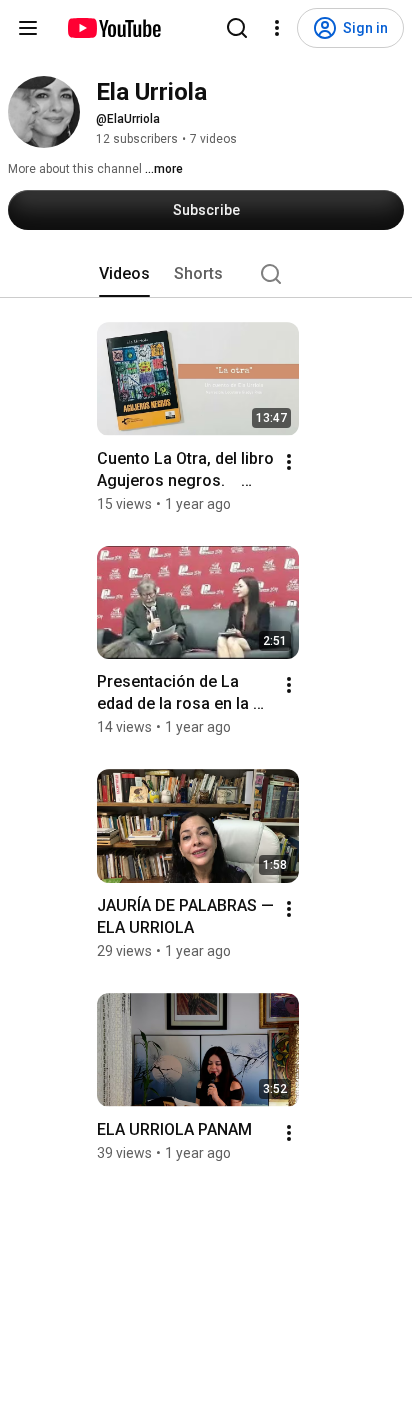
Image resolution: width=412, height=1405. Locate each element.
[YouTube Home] (113, 28)
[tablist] (206, 274)
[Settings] (277, 28)
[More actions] (289, 462)
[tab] (124, 274)
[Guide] (28, 28)
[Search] (237, 28)
